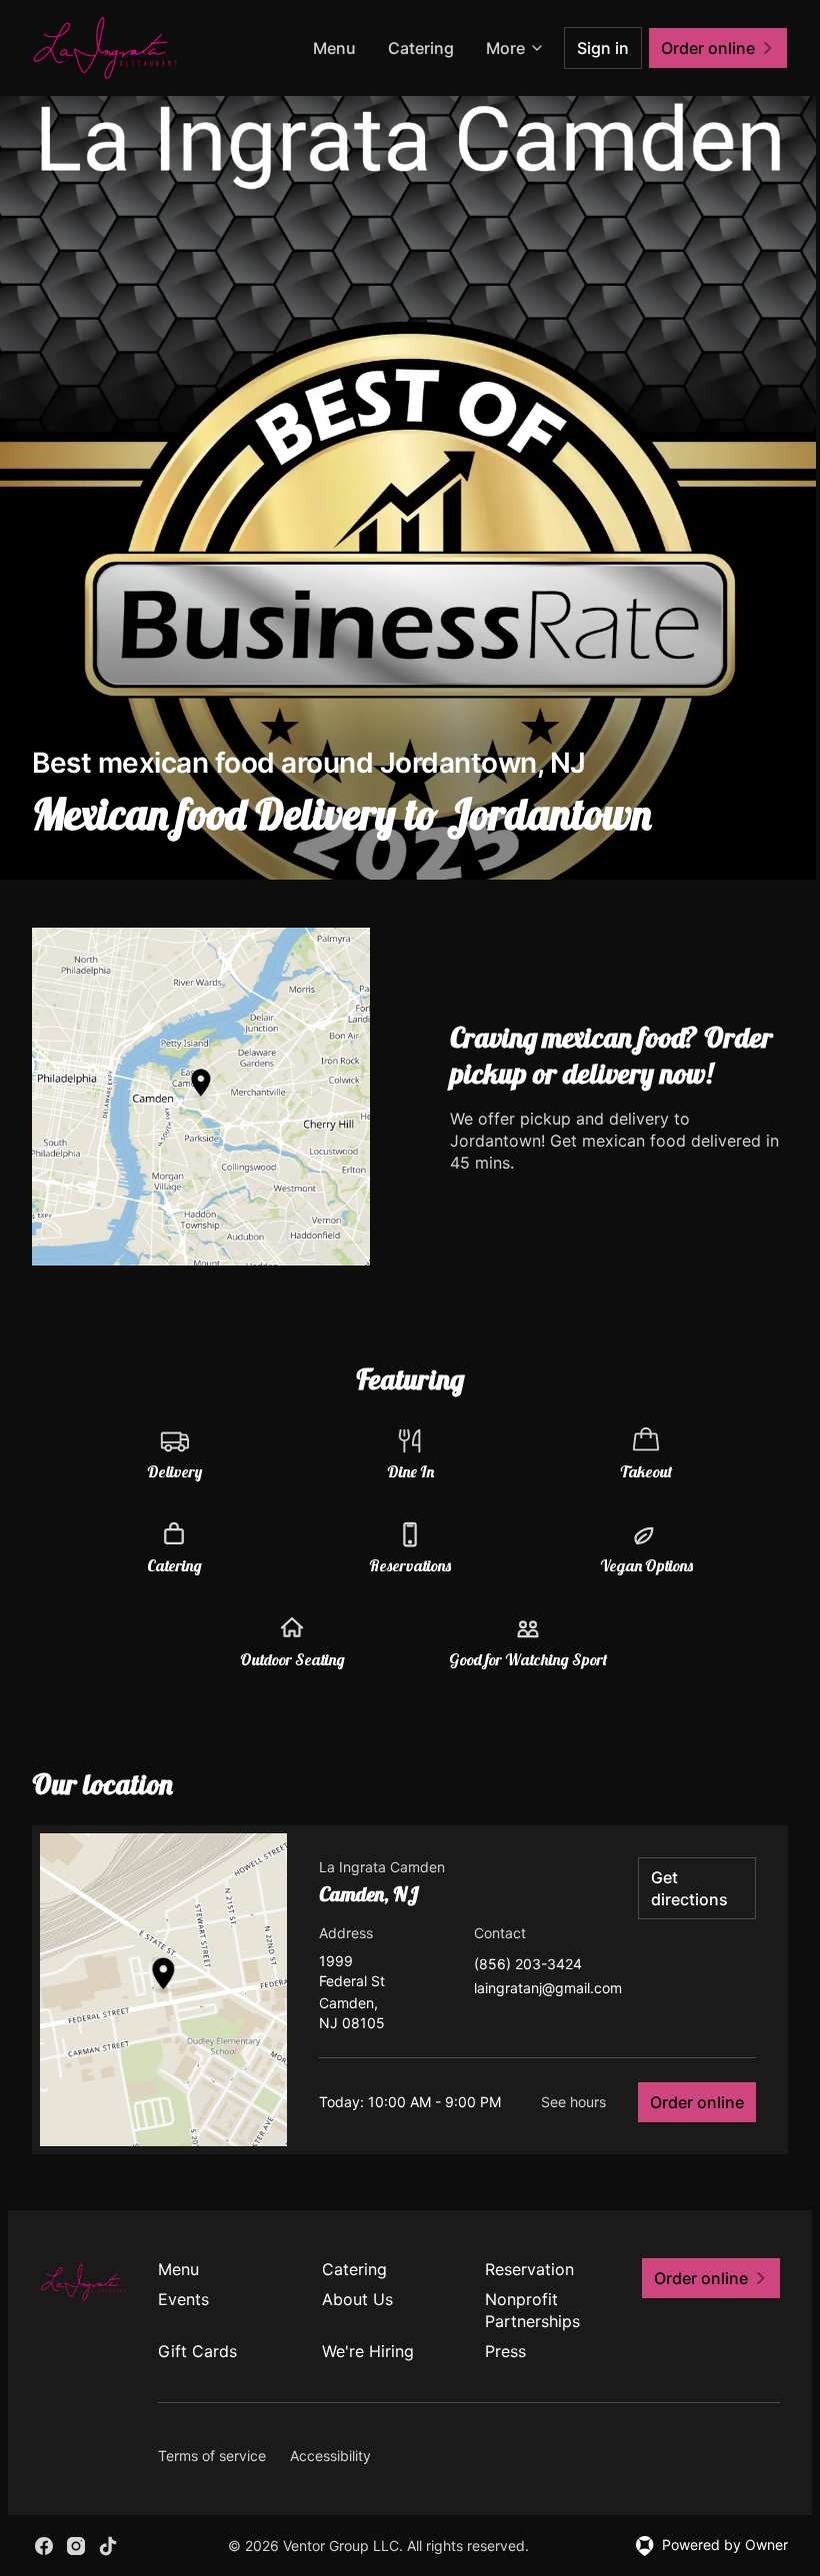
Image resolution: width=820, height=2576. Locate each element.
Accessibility (330, 2456)
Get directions (689, 1888)
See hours (573, 2102)
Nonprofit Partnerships (532, 2310)
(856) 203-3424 (528, 1965)
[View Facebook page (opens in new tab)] (44, 2546)
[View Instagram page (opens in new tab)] (76, 2546)
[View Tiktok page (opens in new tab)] (108, 2546)
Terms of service (212, 2456)
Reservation (529, 2269)
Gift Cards (197, 2351)
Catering (421, 48)
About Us (357, 2299)
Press (505, 2351)
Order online (697, 2102)
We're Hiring (368, 2351)
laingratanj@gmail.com (548, 1989)
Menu (334, 48)
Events (183, 2299)
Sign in (603, 48)
